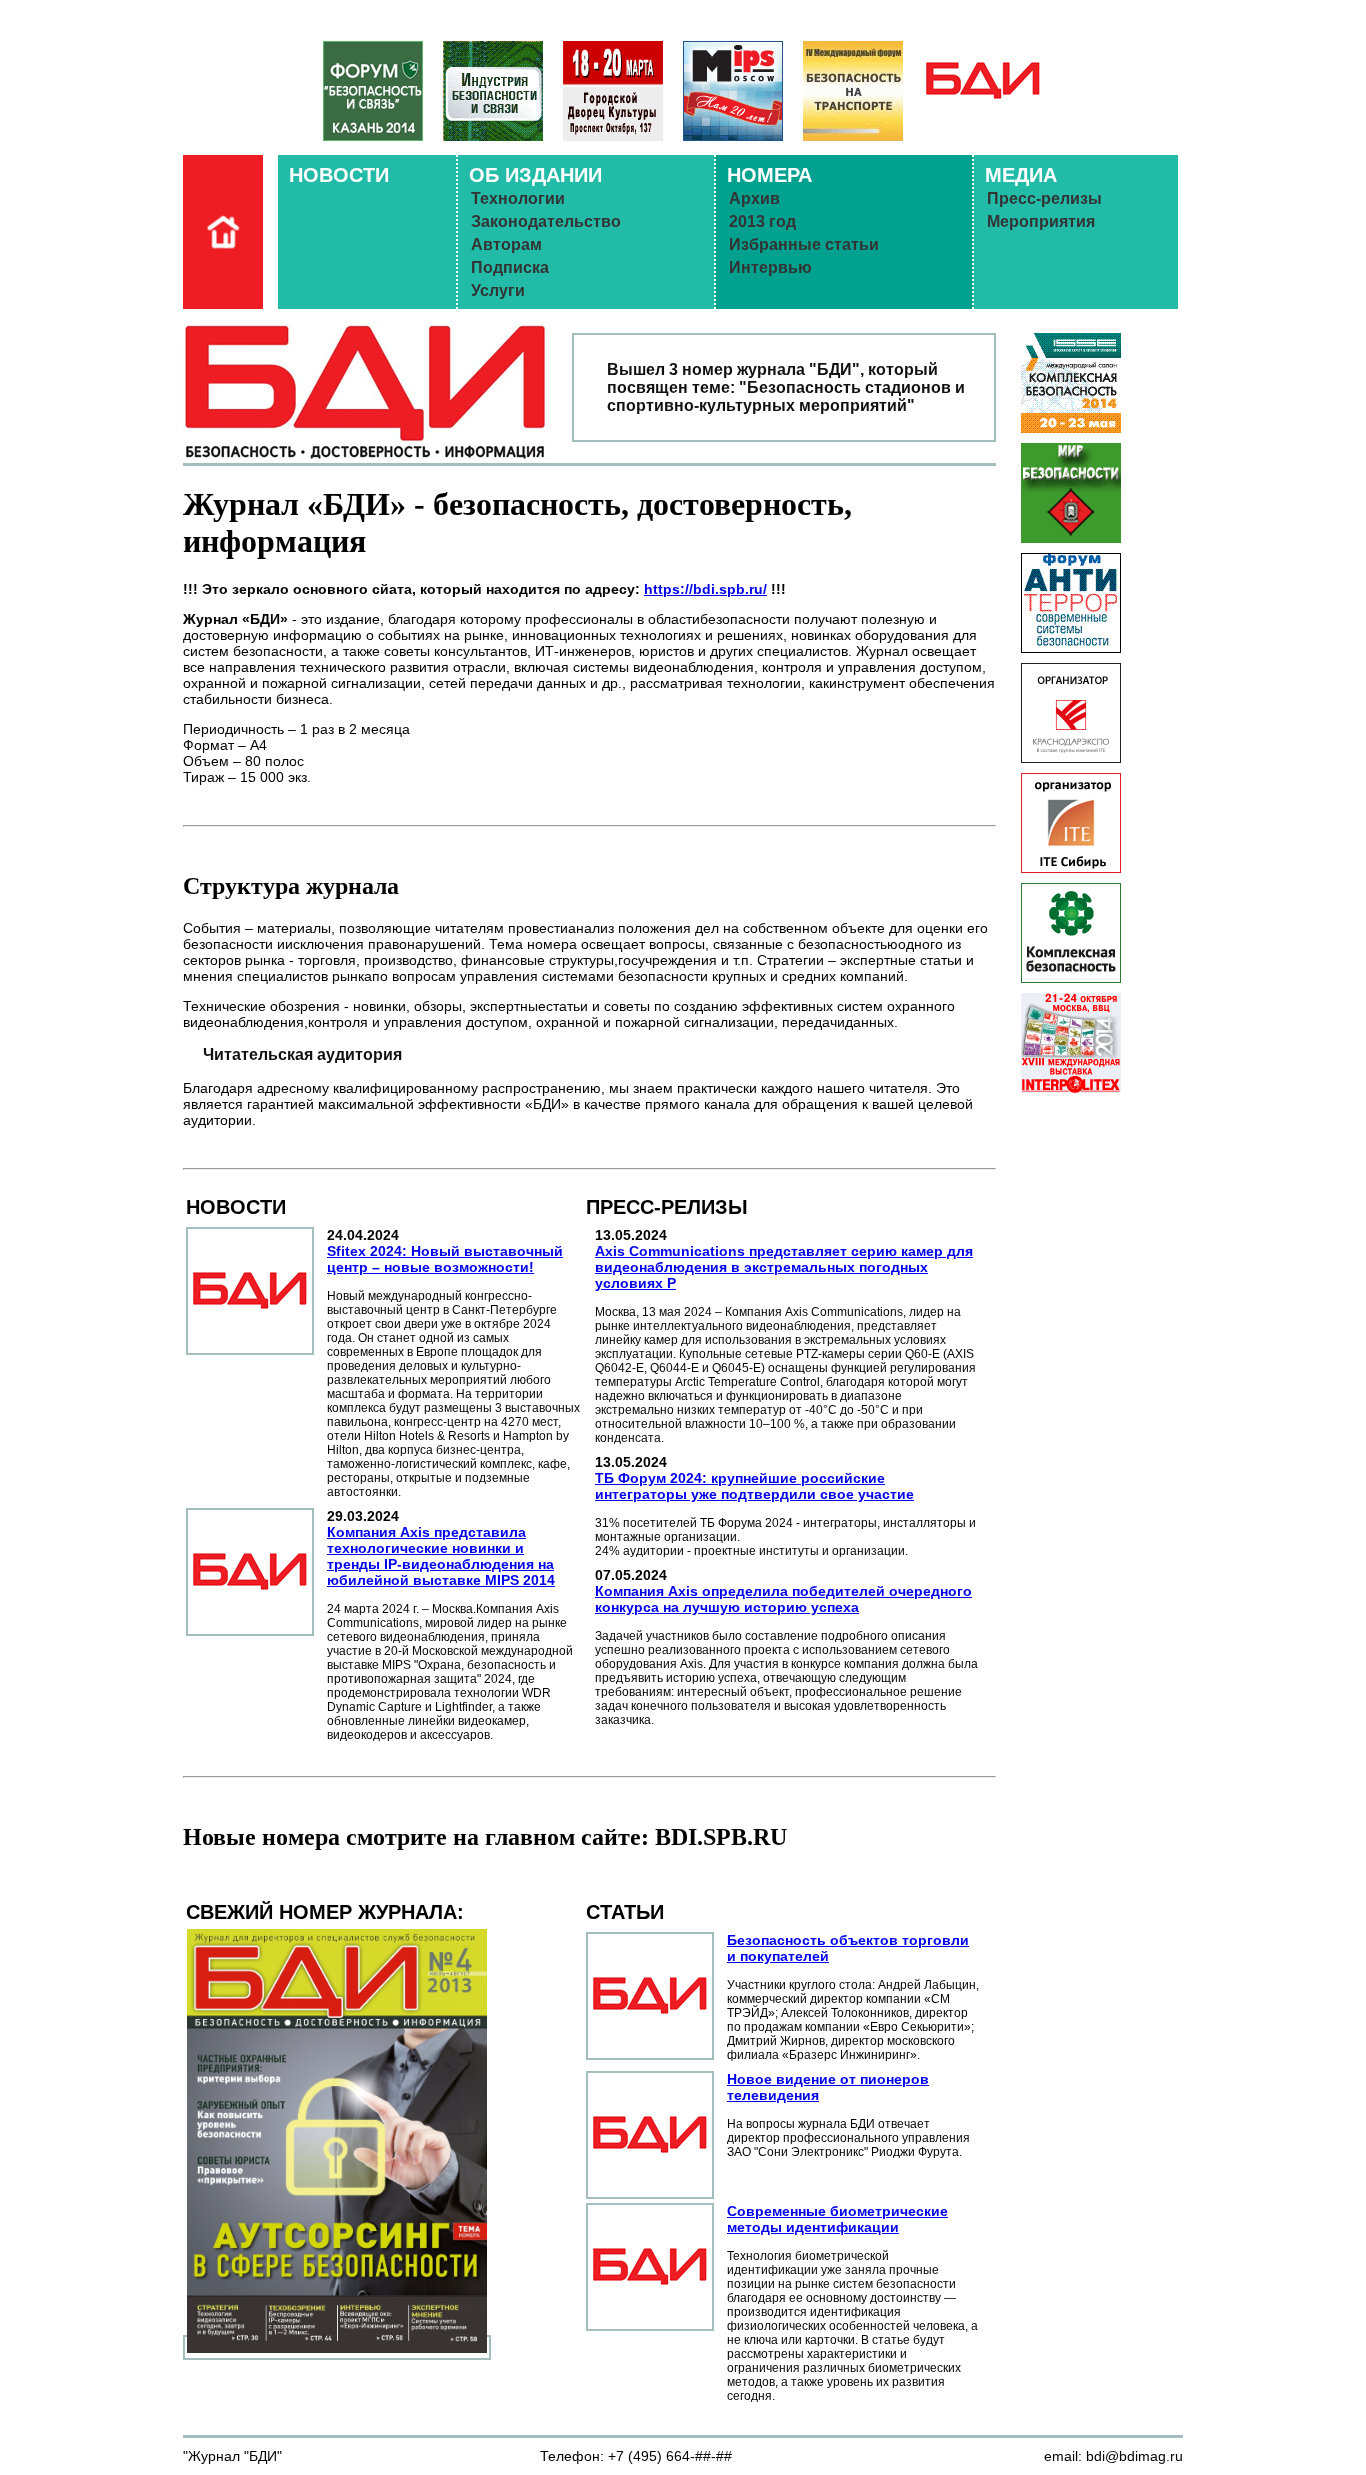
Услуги (498, 290)
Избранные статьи (804, 244)
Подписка (510, 267)
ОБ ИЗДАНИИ (535, 175)
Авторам (506, 244)
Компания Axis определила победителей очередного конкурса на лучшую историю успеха (783, 1599)
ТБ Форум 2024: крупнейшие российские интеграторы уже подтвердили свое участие (754, 1486)
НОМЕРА (769, 175)
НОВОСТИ (339, 175)
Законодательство (546, 221)
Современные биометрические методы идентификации (837, 2219)
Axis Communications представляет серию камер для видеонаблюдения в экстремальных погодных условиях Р (784, 1267)
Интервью (770, 267)
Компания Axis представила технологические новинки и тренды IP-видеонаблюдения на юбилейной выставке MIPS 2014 (441, 1556)
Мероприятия (1041, 221)
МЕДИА (1021, 175)
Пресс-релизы (1044, 198)
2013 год (762, 221)
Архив (754, 198)
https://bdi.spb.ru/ (705, 589)
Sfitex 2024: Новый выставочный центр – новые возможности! (445, 1259)
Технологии (518, 198)
